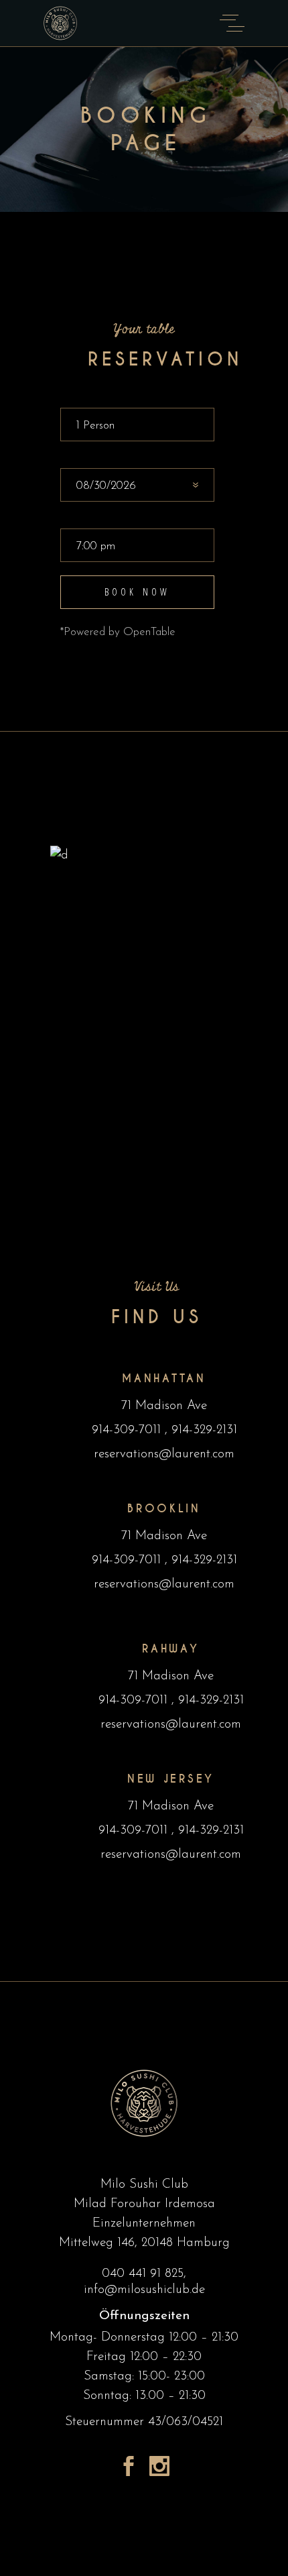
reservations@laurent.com (164, 1454)
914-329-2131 (202, 1430)
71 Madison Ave (164, 1406)
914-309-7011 (128, 1430)
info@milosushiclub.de (144, 2290)
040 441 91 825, (144, 2274)
